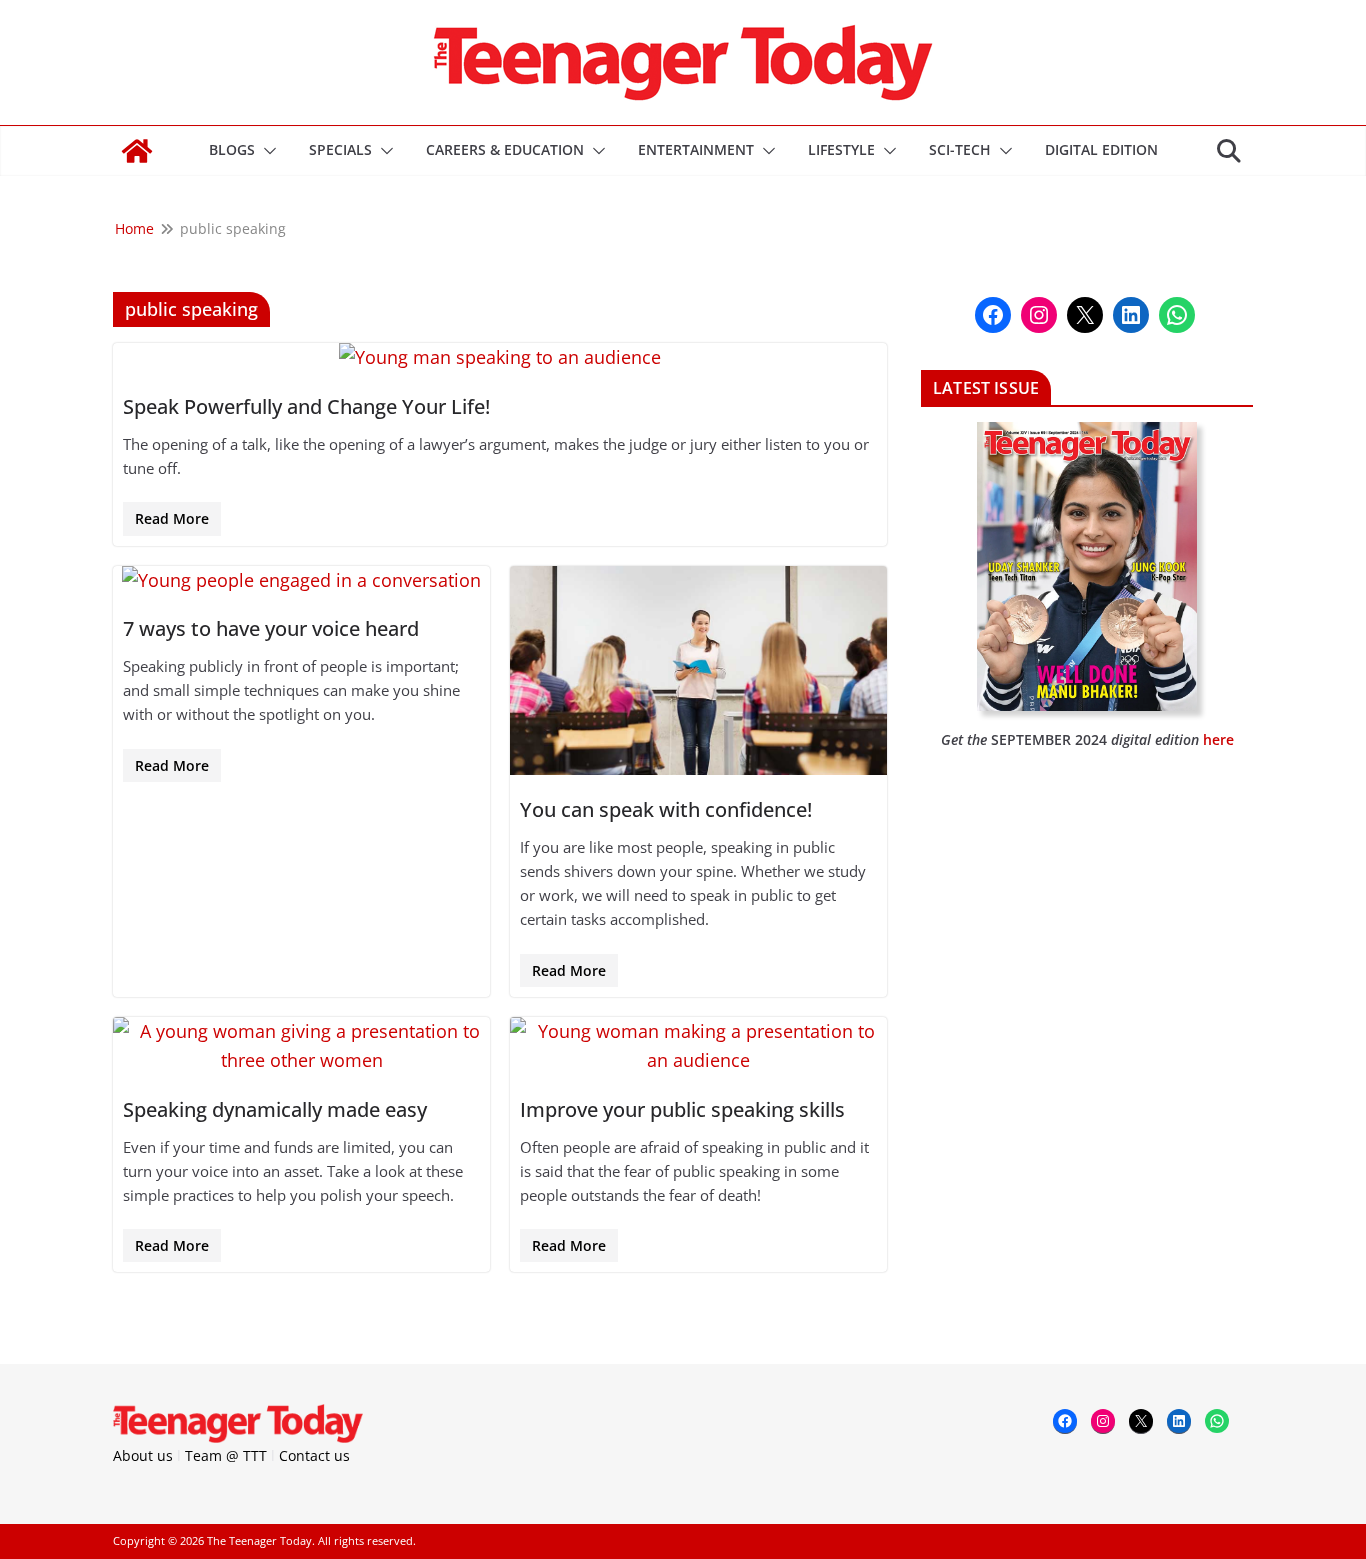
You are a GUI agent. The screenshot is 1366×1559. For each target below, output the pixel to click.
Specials (340, 149)
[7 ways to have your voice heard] (301, 580)
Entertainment (696, 149)
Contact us (314, 1455)
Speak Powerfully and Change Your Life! (306, 406)
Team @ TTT (226, 1455)
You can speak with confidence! (666, 809)
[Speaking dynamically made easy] (301, 1046)
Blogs (232, 149)
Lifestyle (841, 149)
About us (143, 1455)
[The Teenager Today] (137, 151)
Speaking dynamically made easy (275, 1109)
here (1218, 739)
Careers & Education (505, 149)
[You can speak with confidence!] (698, 671)
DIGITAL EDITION (1101, 149)
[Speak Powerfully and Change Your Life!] (500, 357)
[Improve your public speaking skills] (698, 1046)
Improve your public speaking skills (682, 1109)
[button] (266, 151)
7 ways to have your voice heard (271, 628)
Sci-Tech (960, 149)
